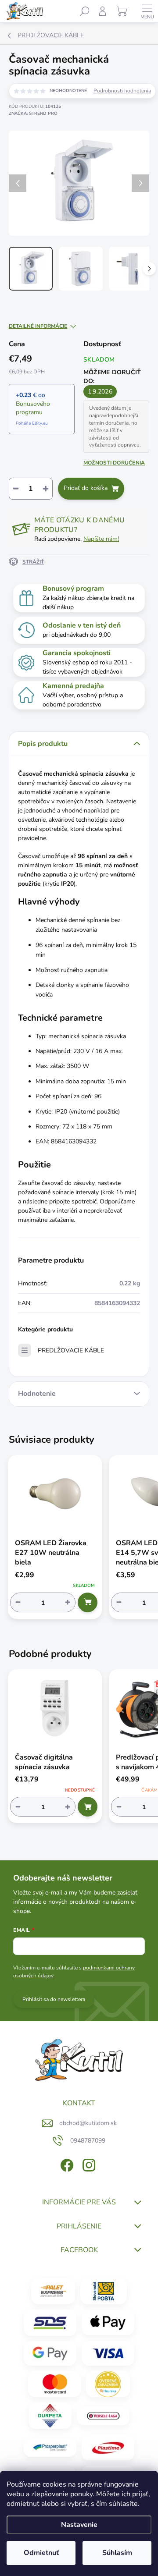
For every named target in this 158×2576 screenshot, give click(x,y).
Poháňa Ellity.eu (32, 423)
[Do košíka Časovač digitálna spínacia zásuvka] (88, 1807)
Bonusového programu (33, 408)
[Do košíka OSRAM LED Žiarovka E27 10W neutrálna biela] (88, 1602)
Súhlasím (117, 2553)
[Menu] (147, 11)
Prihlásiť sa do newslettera (54, 1999)
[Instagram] (88, 2164)
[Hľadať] (85, 11)
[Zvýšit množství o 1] (68, 1602)
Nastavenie (79, 2525)
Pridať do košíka (86, 488)
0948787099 (88, 2141)
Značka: (33, 114)
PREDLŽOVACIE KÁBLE (71, 1350)
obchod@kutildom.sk (88, 2123)
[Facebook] (66, 2164)
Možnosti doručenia (114, 463)
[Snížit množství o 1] (18, 1602)
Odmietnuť (41, 2553)
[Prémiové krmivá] (103, 2416)
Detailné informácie (38, 326)
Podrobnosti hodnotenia (122, 91)
